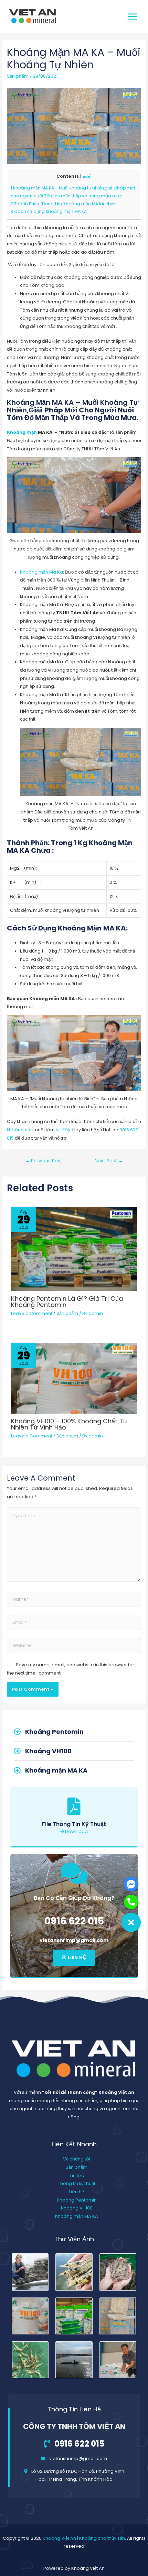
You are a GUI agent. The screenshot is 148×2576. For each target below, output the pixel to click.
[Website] (74, 1647)
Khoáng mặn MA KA (77, 2216)
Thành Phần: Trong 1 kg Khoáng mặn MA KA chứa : (65, 204)
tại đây (63, 1130)
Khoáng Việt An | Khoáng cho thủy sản (84, 2538)
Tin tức (77, 2175)
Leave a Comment (32, 1313)
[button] (74, 1958)
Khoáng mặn (22, 432)
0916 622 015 (74, 1921)
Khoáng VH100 (77, 2208)
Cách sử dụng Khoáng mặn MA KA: (49, 211)
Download (76, 1831)
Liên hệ (77, 2192)
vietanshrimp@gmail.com (74, 1940)
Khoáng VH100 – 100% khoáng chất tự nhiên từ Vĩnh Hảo (69, 1424)
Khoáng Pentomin (77, 2200)
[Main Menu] (133, 16)
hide (86, 177)
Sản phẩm (18, 76)
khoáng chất (20, 1130)
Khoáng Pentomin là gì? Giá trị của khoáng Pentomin (67, 1302)
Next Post (109, 1161)
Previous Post (44, 1161)
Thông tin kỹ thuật (77, 2183)
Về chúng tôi (77, 2159)
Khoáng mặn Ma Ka (41, 572)
